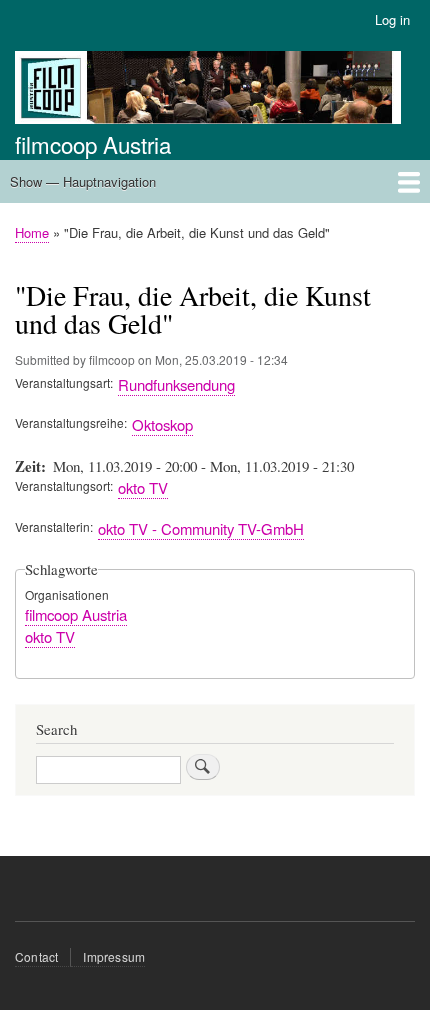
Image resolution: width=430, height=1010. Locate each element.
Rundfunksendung (176, 384)
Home (32, 232)
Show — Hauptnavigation (83, 181)
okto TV (143, 487)
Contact (36, 956)
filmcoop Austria (93, 144)
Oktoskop (162, 424)
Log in (392, 19)
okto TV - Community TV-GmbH (201, 528)
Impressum (114, 956)
